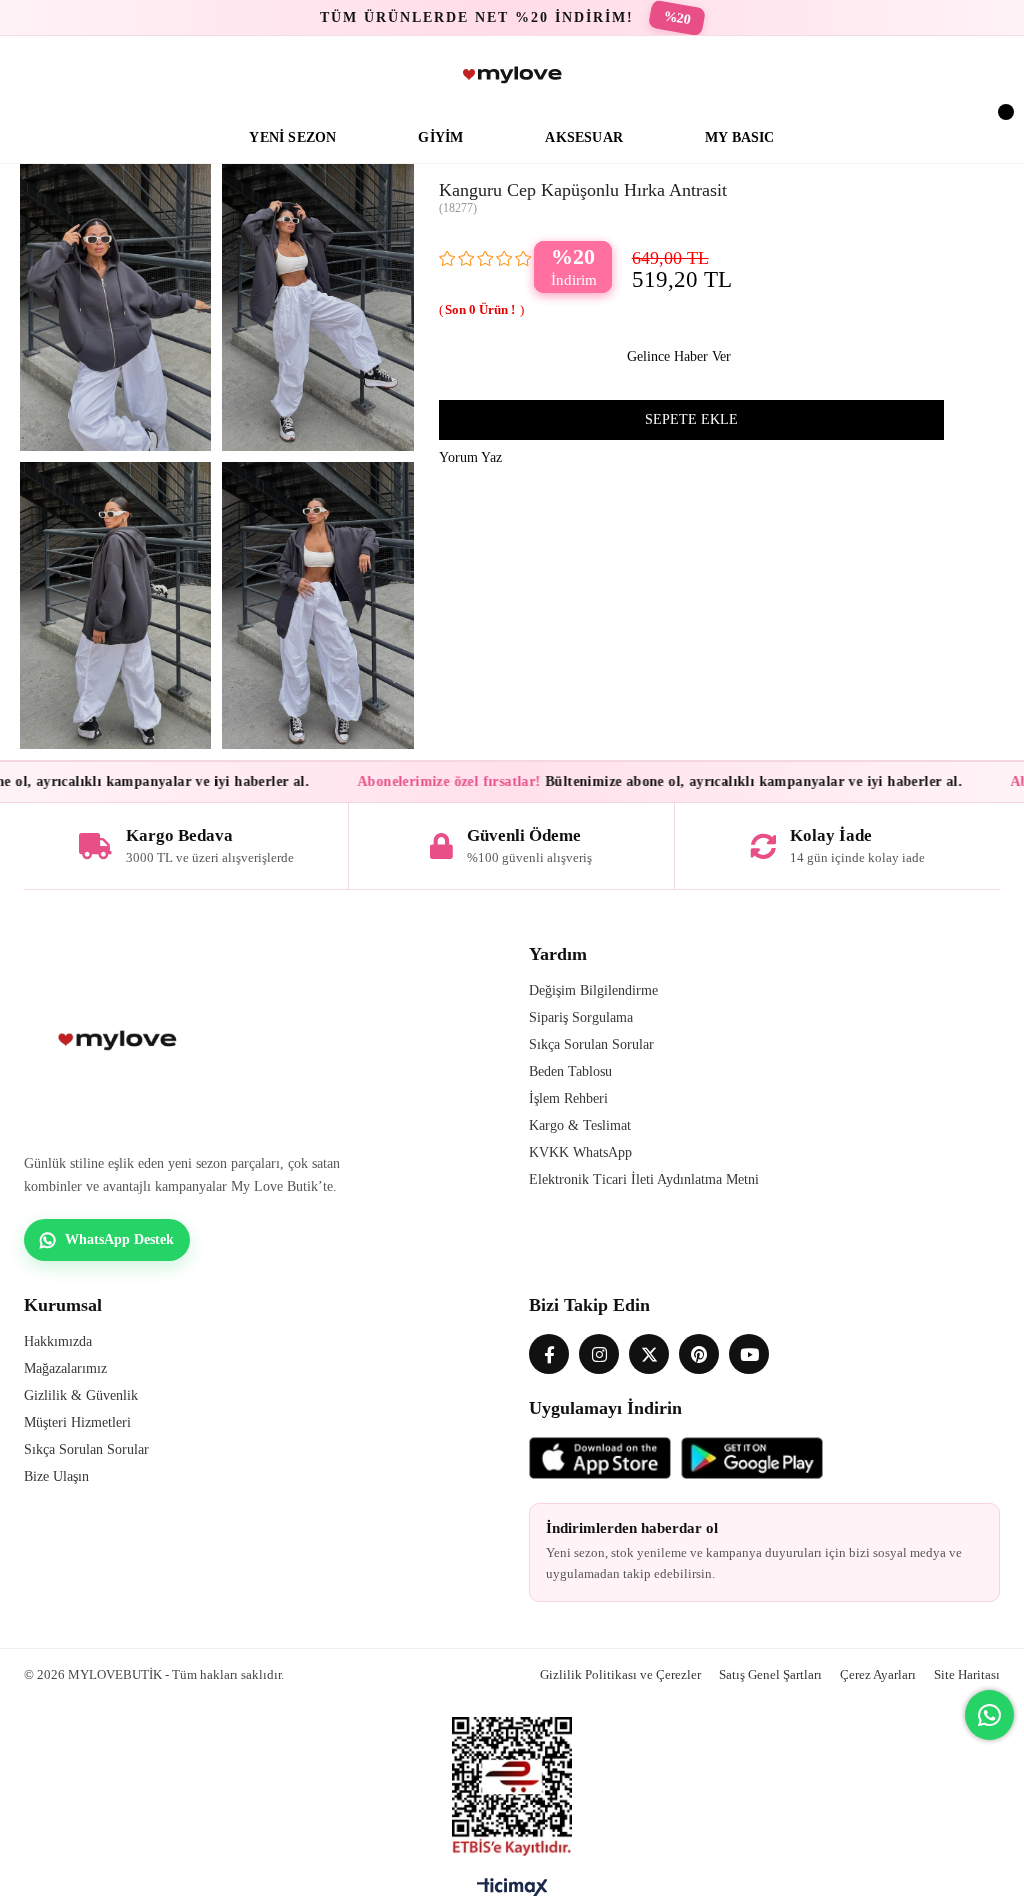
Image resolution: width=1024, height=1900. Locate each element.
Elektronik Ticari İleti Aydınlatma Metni (644, 1179)
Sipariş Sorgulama (581, 1017)
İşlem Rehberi (568, 1098)
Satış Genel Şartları (770, 1674)
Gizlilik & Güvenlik (81, 1395)
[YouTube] (749, 1354)
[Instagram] (599, 1354)
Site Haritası (967, 1674)
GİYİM (440, 137)
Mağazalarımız (65, 1368)
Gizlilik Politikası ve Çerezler (620, 1674)
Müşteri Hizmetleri (77, 1422)
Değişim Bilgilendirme (593, 990)
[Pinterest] (699, 1354)
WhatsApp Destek (119, 1239)
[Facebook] (549, 1354)
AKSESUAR (584, 137)
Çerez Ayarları (878, 1674)
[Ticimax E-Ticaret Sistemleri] (512, 1892)
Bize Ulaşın (56, 1476)
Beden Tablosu (570, 1071)
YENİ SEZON (292, 137)
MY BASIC (740, 137)
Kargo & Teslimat (580, 1125)
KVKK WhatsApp (580, 1152)
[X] (649, 1354)
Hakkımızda (58, 1341)
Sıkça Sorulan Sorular (591, 1044)
